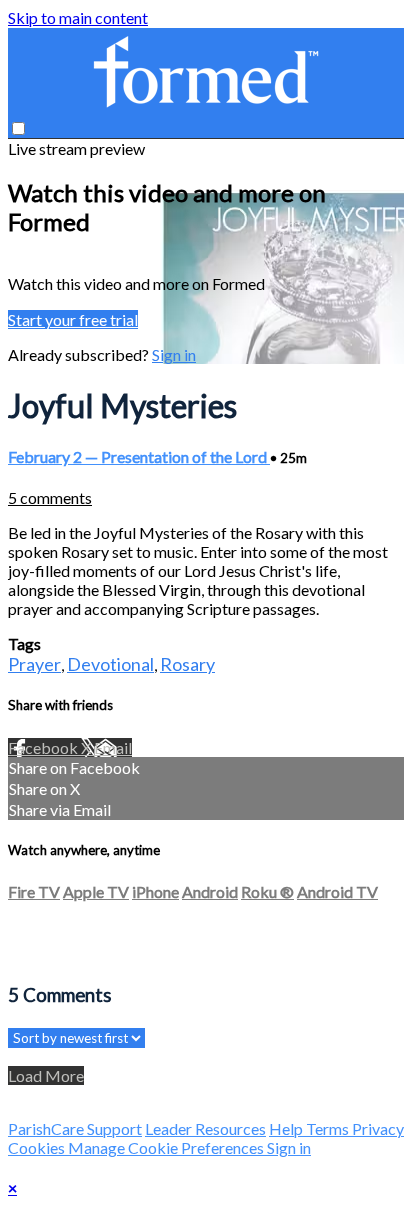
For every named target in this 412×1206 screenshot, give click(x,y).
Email (113, 747)
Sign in (174, 354)
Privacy (378, 1128)
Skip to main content (78, 17)
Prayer (34, 664)
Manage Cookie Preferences (167, 1147)
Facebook (44, 747)
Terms (329, 1128)
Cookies (38, 1147)
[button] (18, 128)
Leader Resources (205, 1128)
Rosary (187, 664)
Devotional (110, 664)
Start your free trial (73, 319)
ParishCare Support (75, 1128)
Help (287, 1128)
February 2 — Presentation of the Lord (139, 456)
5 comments (50, 497)
